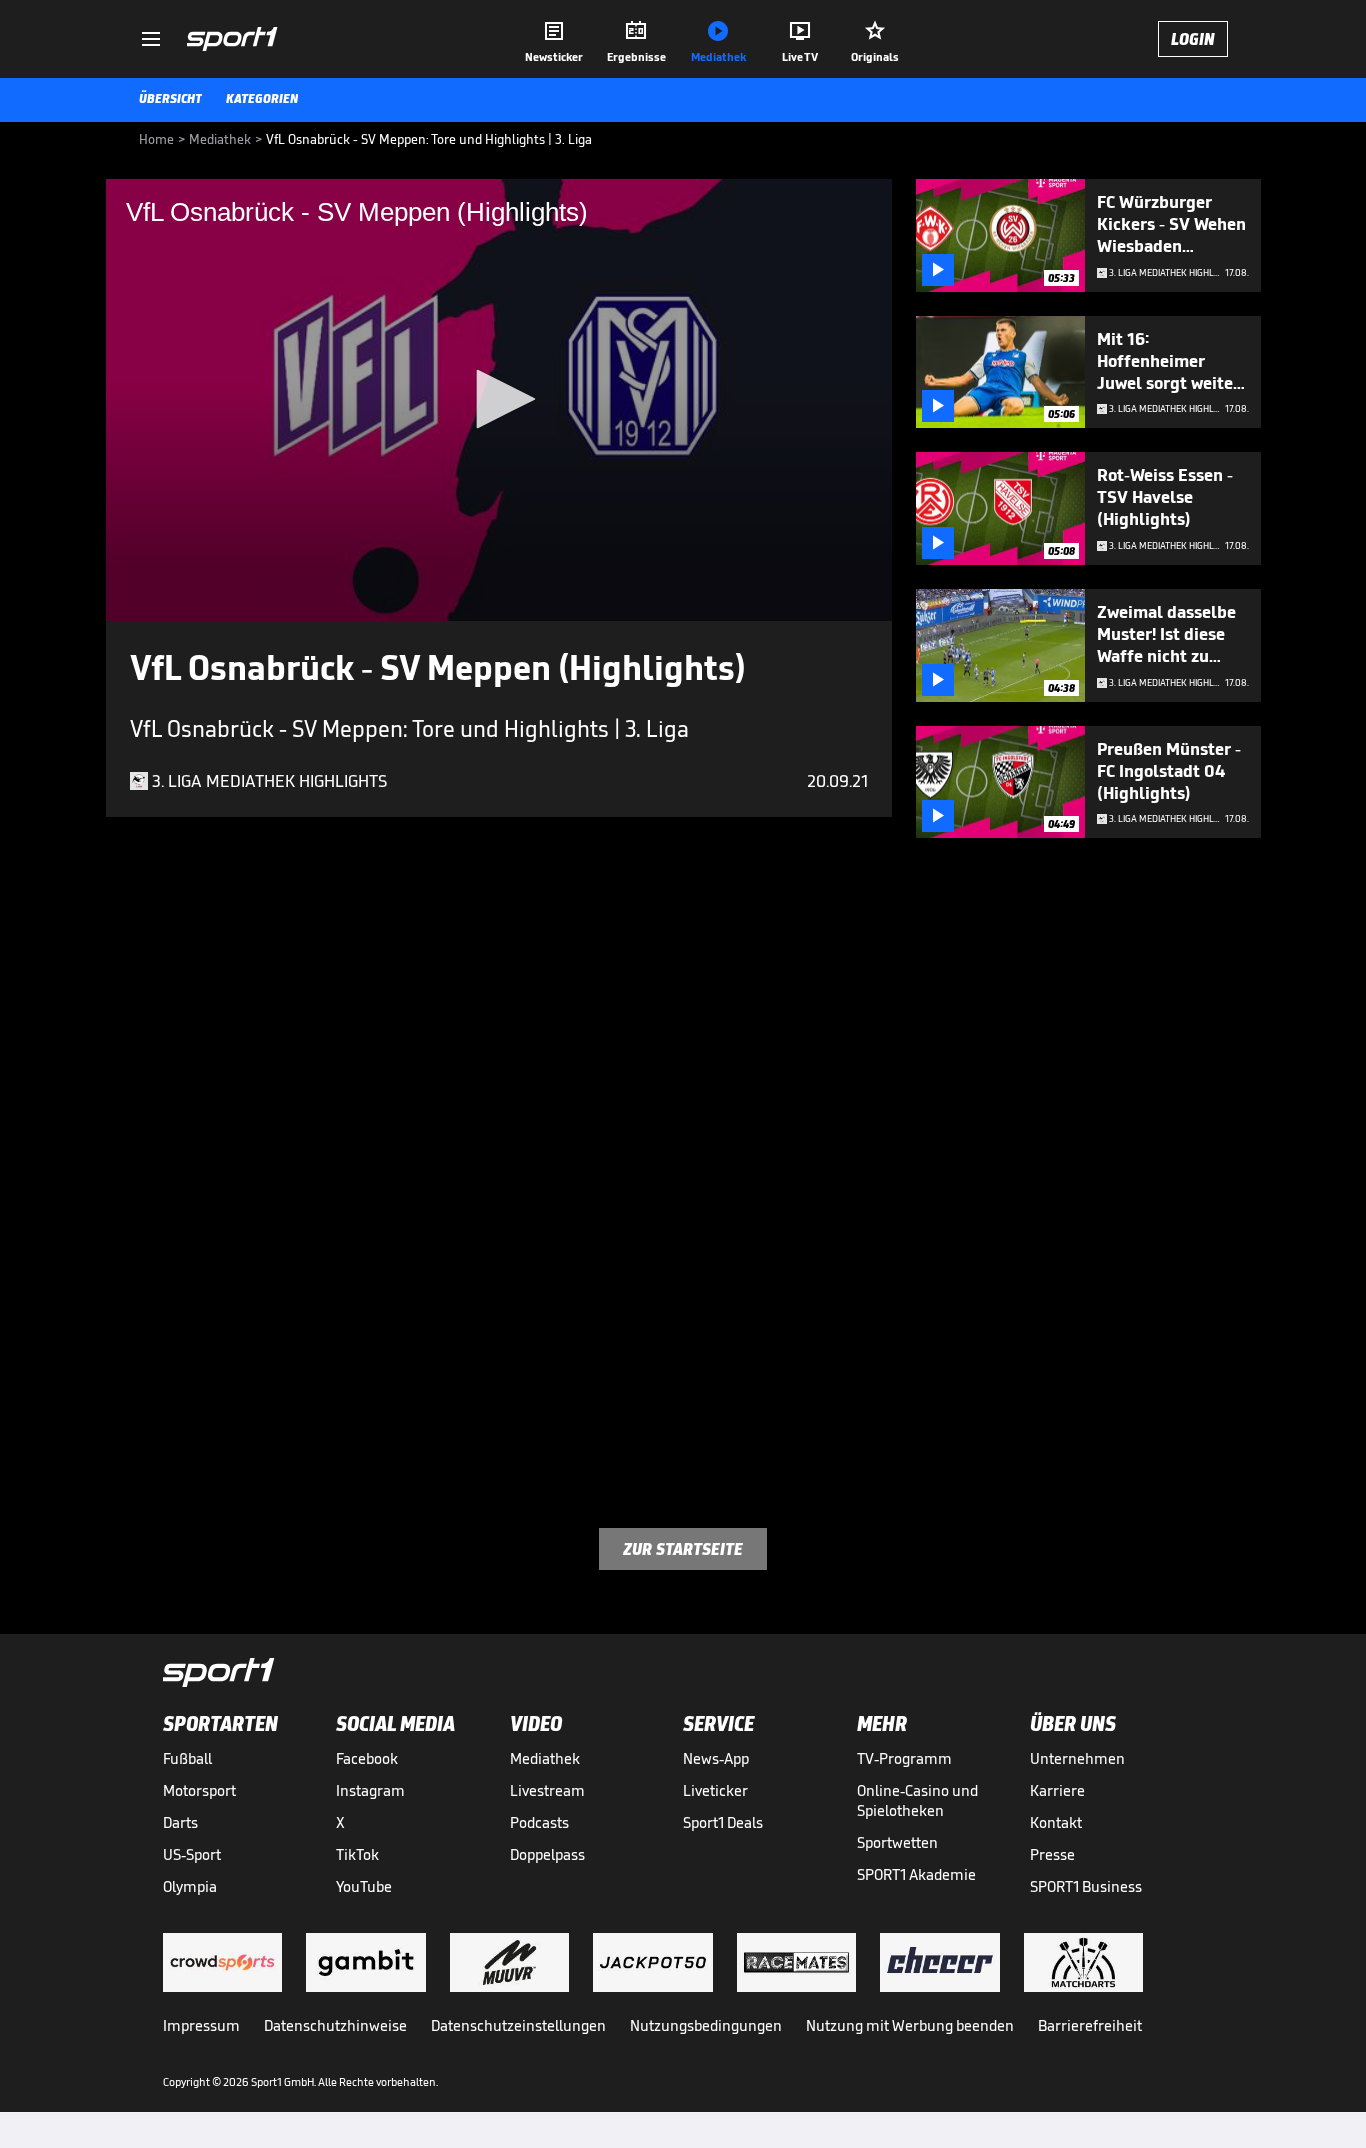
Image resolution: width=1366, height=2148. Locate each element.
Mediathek (545, 1758)
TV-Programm (904, 1758)
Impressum (201, 2025)
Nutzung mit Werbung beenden (910, 2025)
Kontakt (1056, 1822)
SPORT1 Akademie (916, 1874)
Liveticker (715, 1790)
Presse (1052, 1854)
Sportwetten (897, 1842)
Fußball (187, 1758)
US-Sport (192, 1854)
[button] (499, 399)
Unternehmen (1077, 1758)
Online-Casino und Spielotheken (917, 1800)
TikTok (357, 1854)
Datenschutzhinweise (335, 2025)
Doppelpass (547, 1854)
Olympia (190, 1886)
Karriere (1057, 1790)
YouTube (364, 1886)
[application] (499, 400)
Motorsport (199, 1790)
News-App (716, 1758)
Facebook (367, 1758)
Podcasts (539, 1822)
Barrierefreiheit (1090, 2025)
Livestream (547, 1790)
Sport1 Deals (723, 1822)
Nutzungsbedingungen (706, 2025)
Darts (180, 1822)
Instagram (370, 1790)
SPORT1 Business (1086, 1886)
